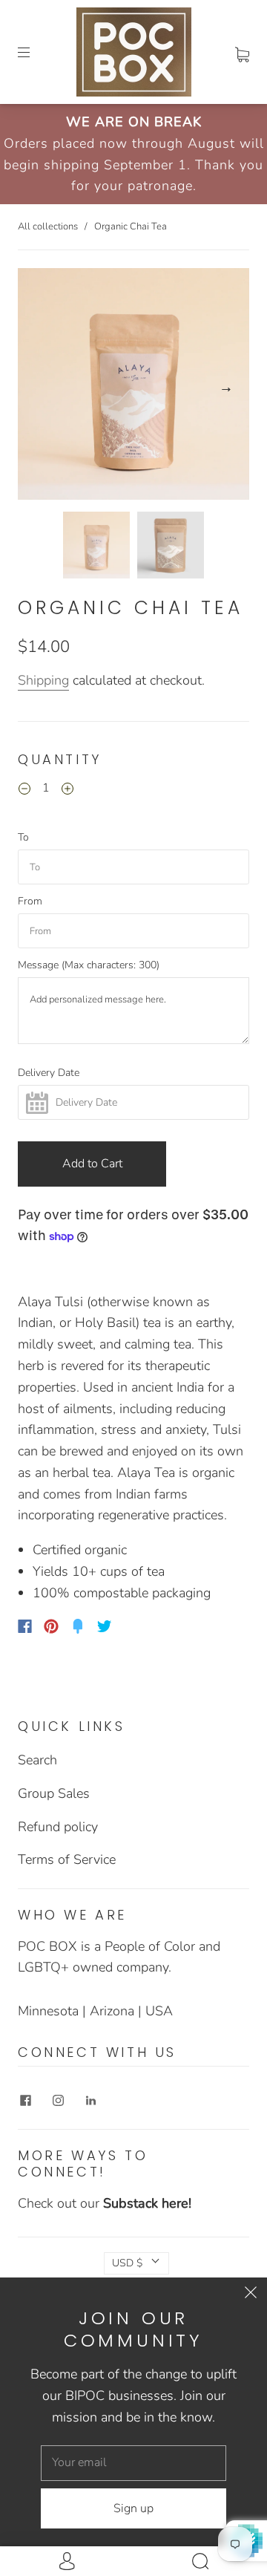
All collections (48, 226)
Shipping (43, 680)
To (23, 838)
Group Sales (54, 1793)
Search (37, 1760)
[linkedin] (90, 2101)
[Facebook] (25, 1626)
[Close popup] (251, 2294)
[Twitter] (105, 1626)
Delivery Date (49, 1073)
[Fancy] (78, 1626)
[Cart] (242, 52)
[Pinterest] (51, 1626)
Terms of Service (67, 1859)
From (30, 901)
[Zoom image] (133, 387)
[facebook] (25, 2101)
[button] (41, 387)
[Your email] (133, 2463)
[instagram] (58, 2101)
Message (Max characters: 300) (89, 965)
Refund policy (58, 1827)
